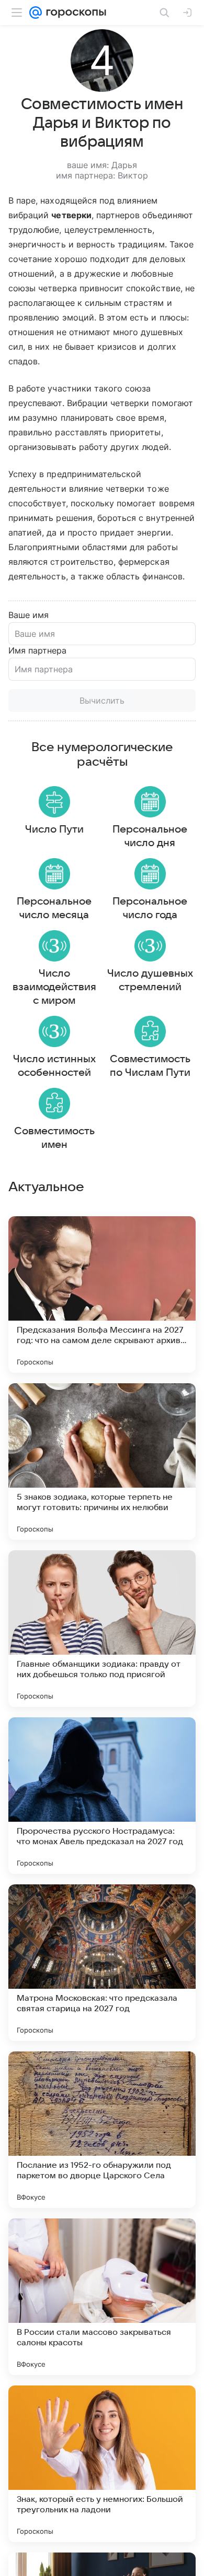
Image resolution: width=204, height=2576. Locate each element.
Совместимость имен (54, 1138)
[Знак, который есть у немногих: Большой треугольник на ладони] (102, 2464)
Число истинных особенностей (54, 1066)
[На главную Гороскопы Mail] (74, 13)
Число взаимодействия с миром (54, 987)
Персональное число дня (150, 836)
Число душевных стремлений (150, 980)
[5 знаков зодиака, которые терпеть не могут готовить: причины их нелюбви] (102, 1462)
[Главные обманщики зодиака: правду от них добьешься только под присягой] (102, 1629)
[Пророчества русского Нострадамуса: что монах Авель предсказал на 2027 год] (102, 1796)
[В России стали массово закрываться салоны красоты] (102, 2297)
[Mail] (36, 13)
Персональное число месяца (54, 908)
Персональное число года (150, 908)
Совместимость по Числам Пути (150, 1066)
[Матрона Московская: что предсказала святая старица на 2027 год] (102, 1963)
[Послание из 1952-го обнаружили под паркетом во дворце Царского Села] (102, 2130)
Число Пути (54, 829)
